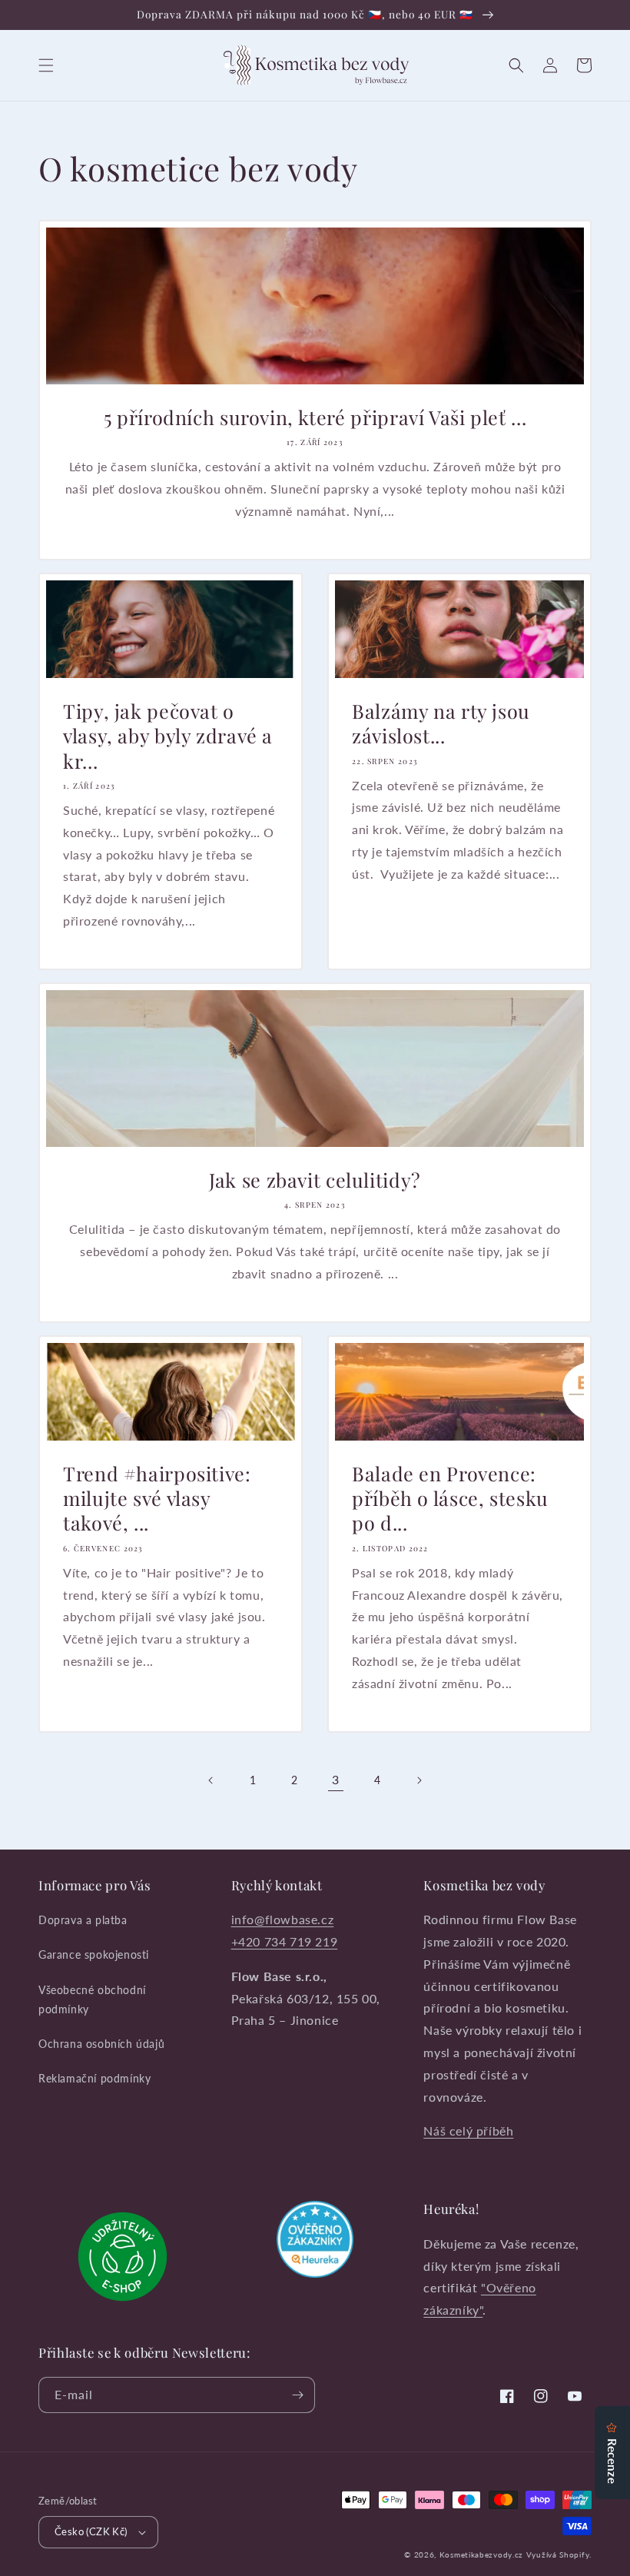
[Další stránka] (419, 1780)
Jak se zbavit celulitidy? (315, 1180)
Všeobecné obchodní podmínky (92, 1999)
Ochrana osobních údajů (101, 2044)
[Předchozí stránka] (211, 1780)
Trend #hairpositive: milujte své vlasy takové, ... (157, 1499)
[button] (46, 65)
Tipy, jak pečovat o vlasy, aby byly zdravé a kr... (168, 736)
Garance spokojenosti (94, 1954)
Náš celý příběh (468, 2131)
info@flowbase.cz (283, 1919)
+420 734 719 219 (285, 1941)
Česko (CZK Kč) (91, 2531)
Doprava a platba (83, 1920)
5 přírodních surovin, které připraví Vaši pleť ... (315, 417)
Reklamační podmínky (94, 2078)
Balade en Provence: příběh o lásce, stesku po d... (450, 1499)
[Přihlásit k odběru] (297, 2395)
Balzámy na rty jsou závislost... (441, 723)
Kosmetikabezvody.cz (481, 2554)
